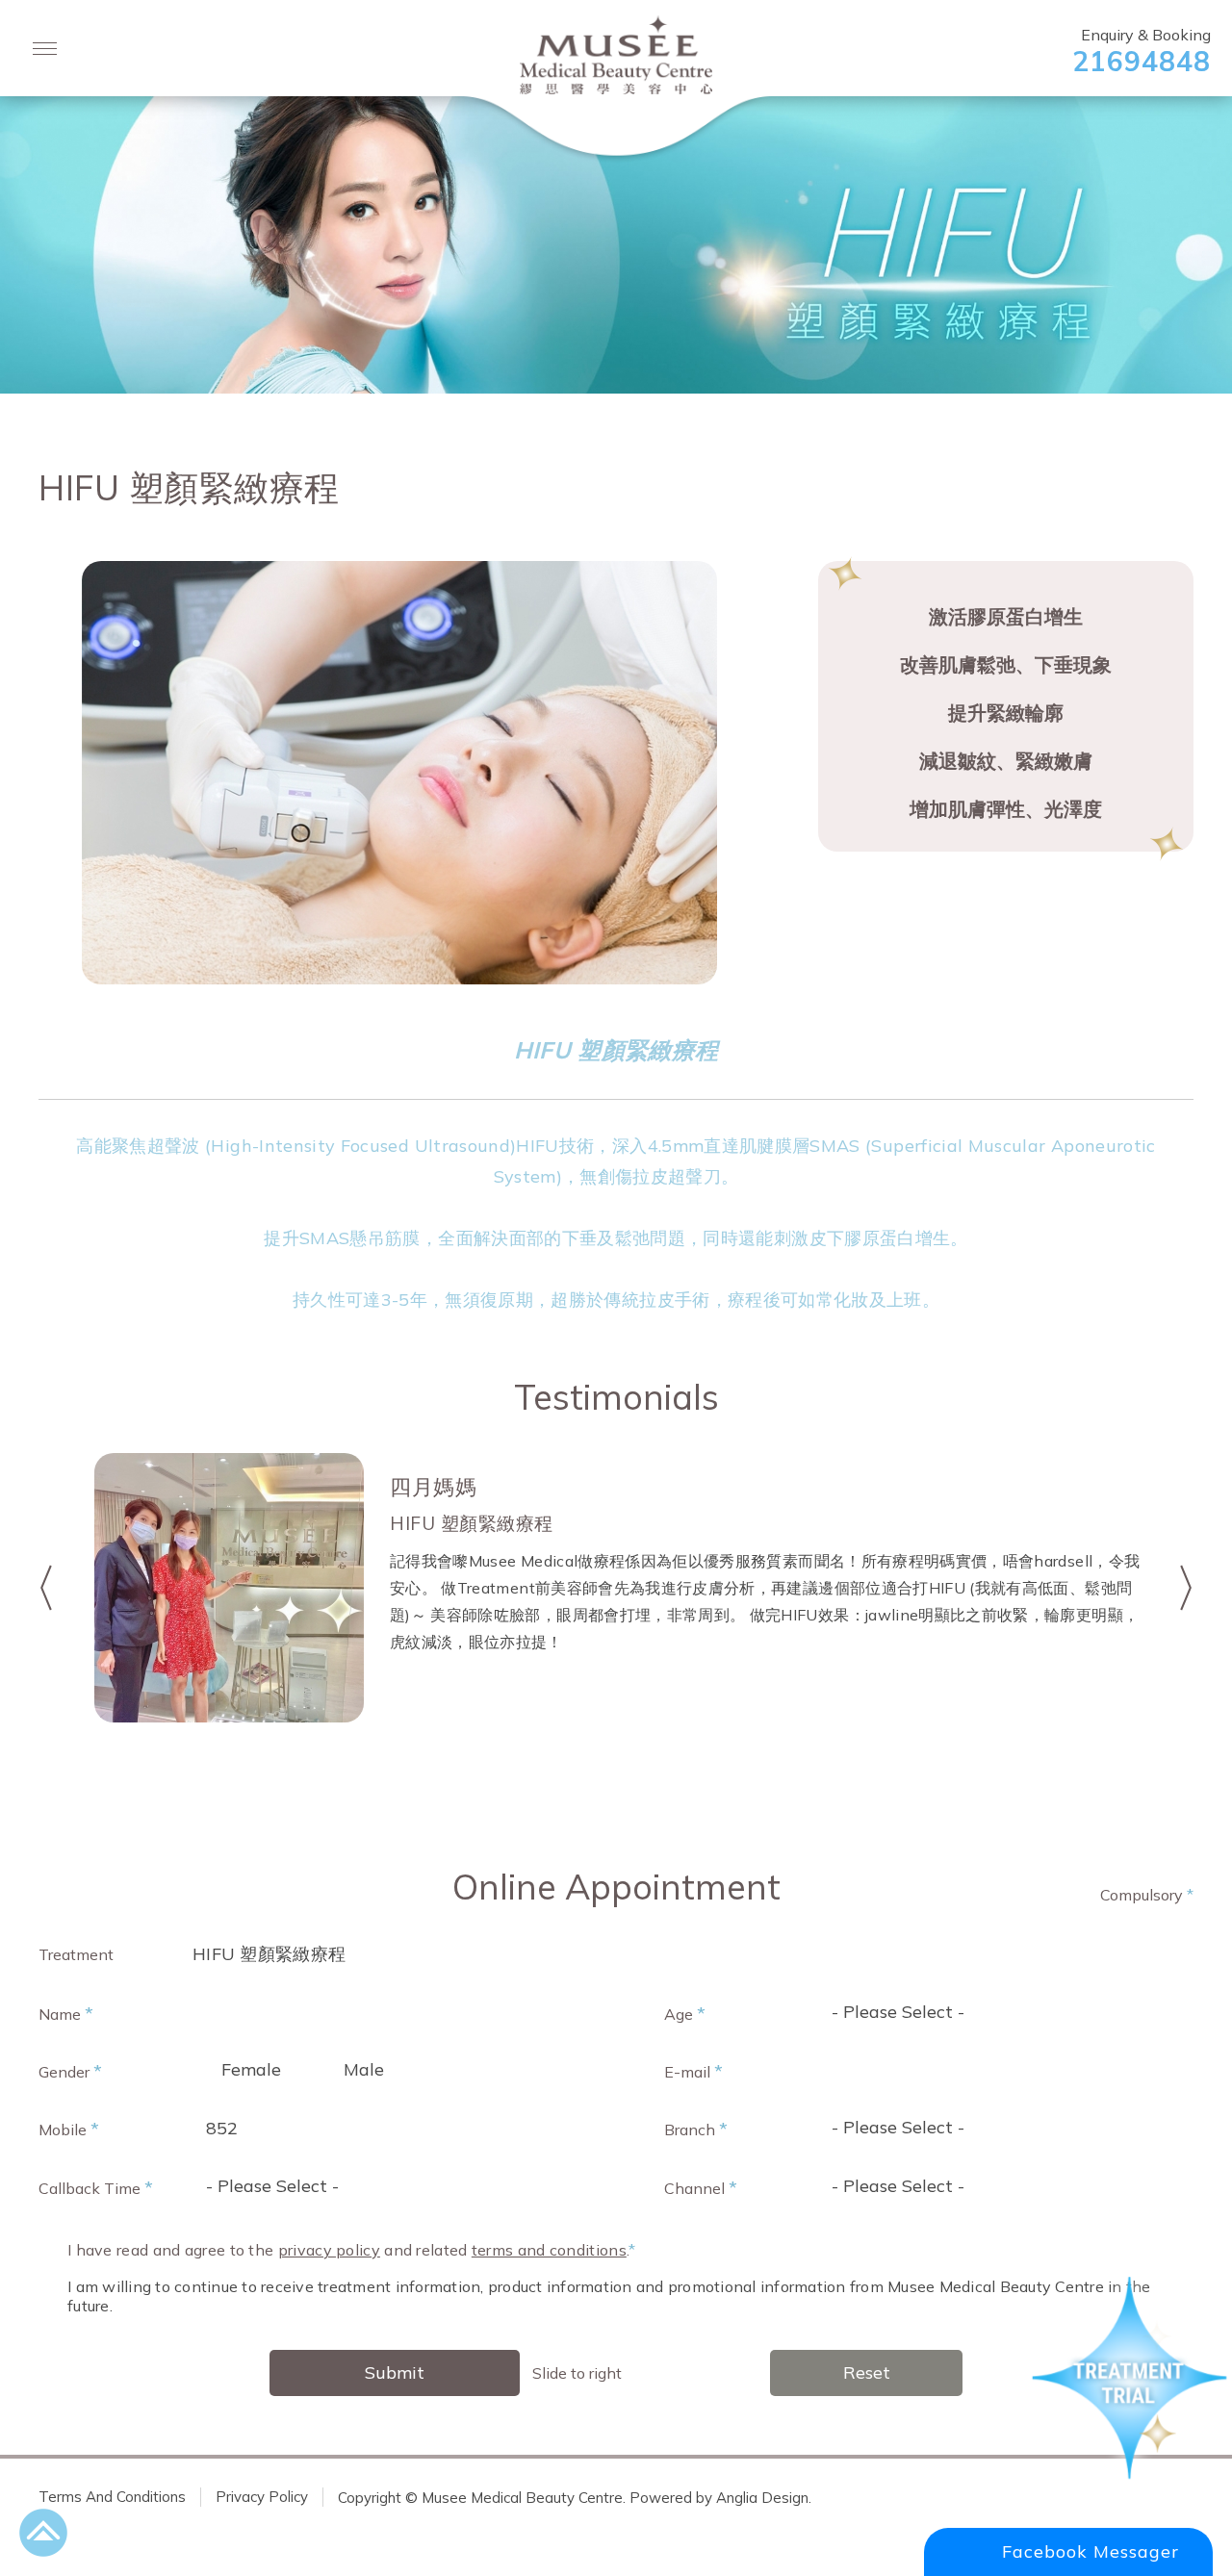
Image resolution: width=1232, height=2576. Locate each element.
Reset (867, 2372)
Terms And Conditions (112, 2497)
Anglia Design (762, 2497)
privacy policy (329, 2250)
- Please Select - (898, 2012)
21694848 (1142, 61)
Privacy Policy (262, 2497)
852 (222, 2128)
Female (251, 2069)
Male (364, 2069)
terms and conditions (549, 2250)
